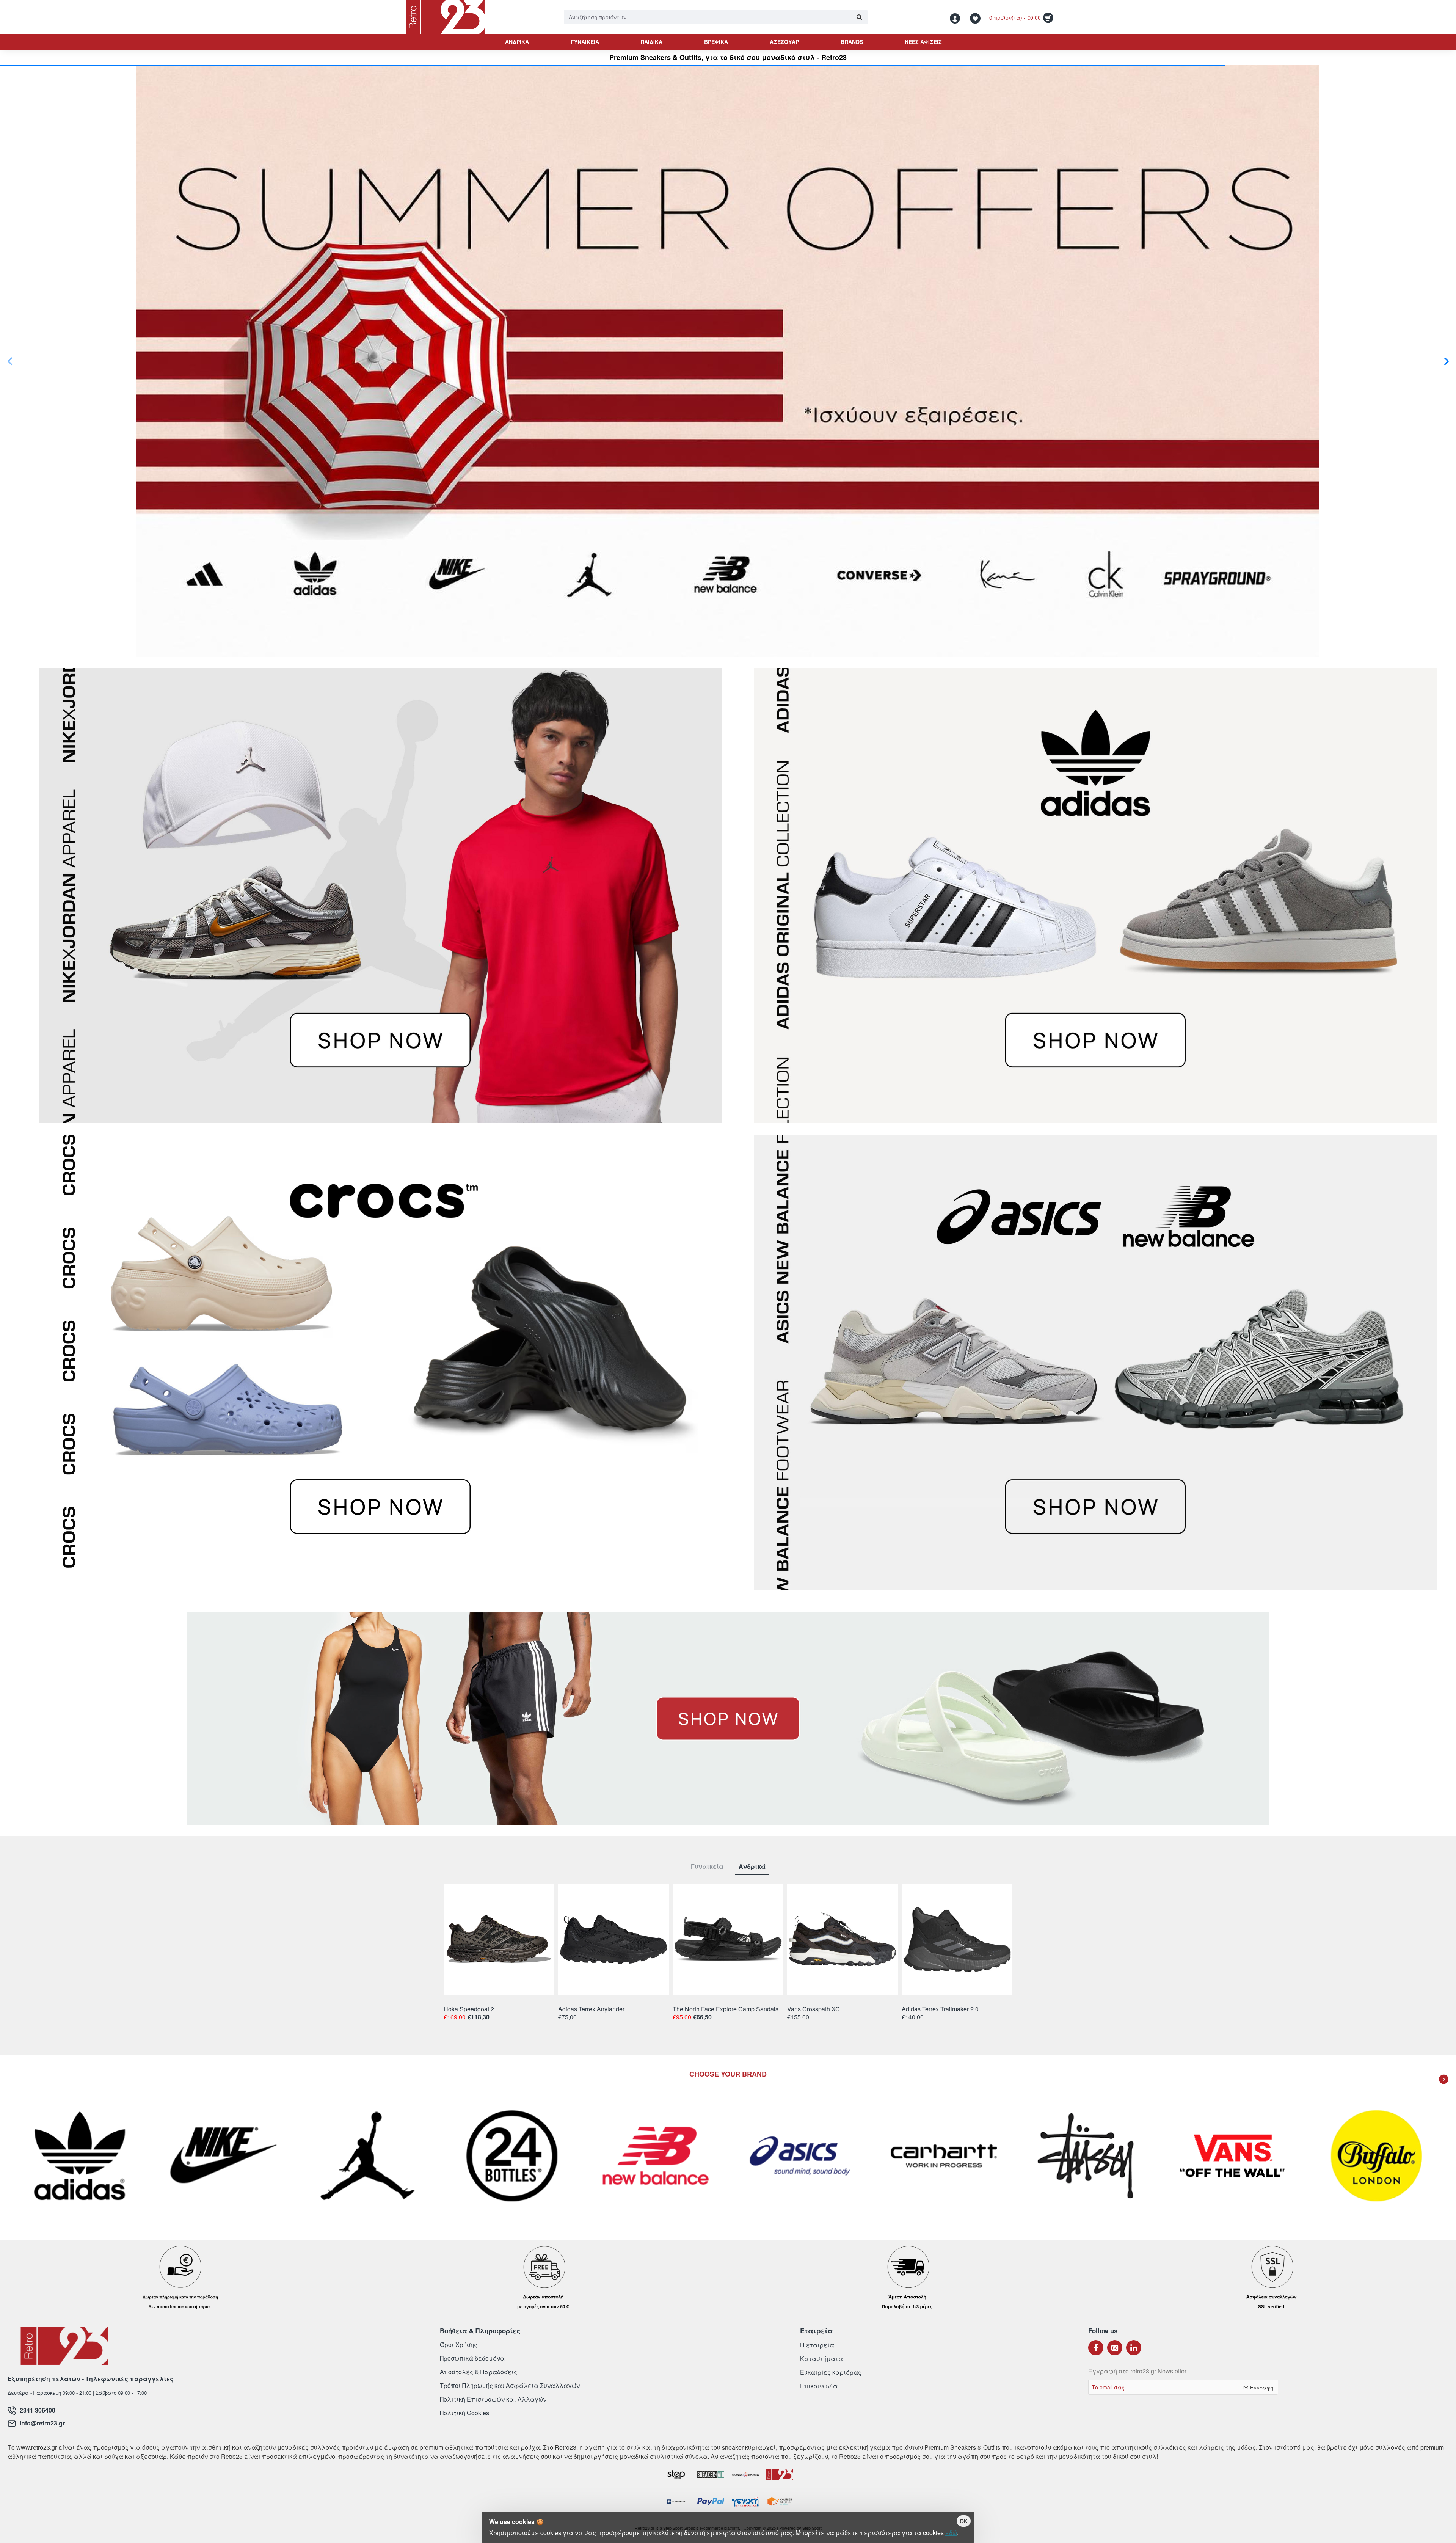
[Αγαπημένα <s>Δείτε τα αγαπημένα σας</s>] (976, 17)
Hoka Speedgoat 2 (469, 2009)
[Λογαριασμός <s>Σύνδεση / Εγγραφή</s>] (957, 17)
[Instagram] (1115, 2348)
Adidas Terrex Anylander (591, 2009)
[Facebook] (1096, 2348)
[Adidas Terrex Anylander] (613, 1939)
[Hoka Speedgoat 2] (499, 1939)
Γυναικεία (707, 1867)
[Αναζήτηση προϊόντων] (859, 17)
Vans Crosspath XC (814, 2009)
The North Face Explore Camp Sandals (726, 2009)
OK (964, 2521)
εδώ (951, 2533)
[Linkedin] (1134, 2348)
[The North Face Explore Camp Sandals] (728, 1939)
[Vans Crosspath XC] (843, 1939)
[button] (10, 361)
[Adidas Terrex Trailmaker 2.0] (957, 1939)
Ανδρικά (752, 1867)
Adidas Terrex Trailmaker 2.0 (940, 2009)
